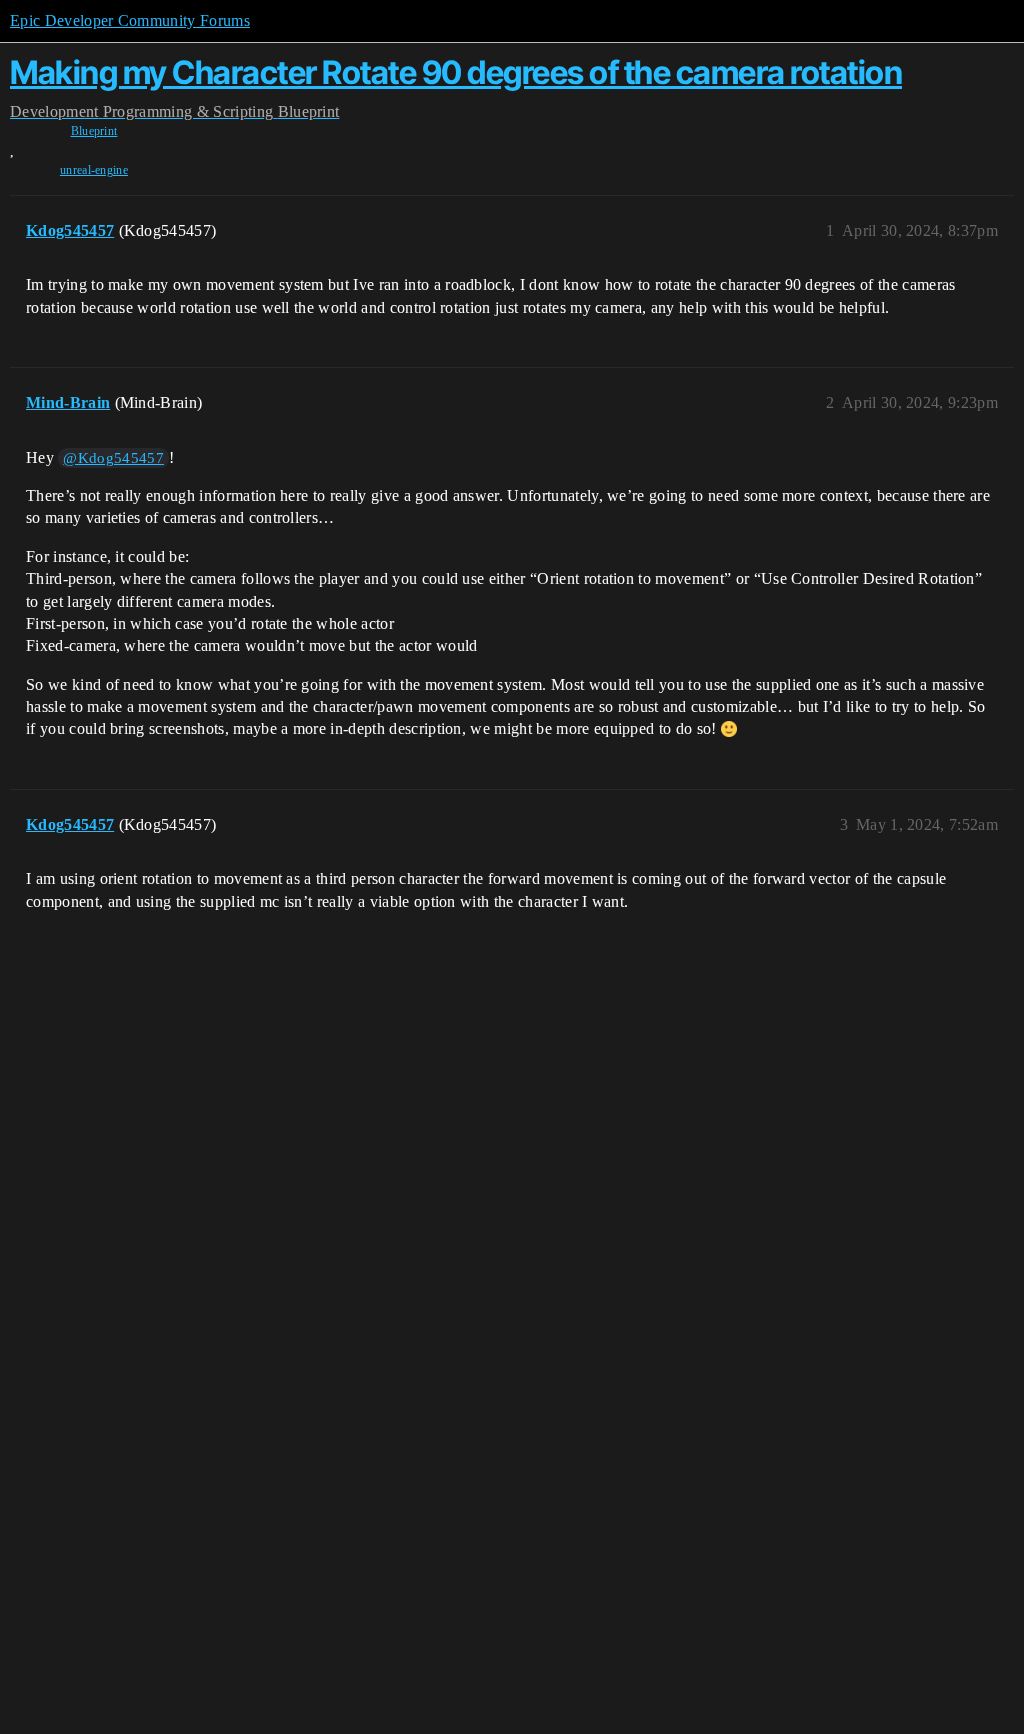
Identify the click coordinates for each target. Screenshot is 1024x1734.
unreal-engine (94, 170)
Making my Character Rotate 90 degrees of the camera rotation (456, 72)
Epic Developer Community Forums (130, 20)
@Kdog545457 (113, 458)
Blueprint (94, 131)
